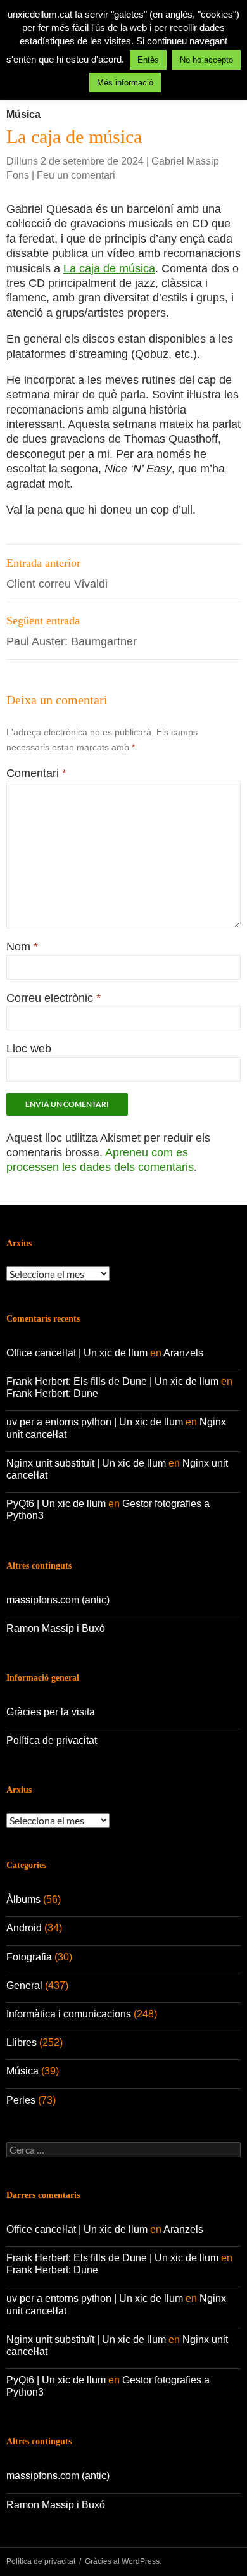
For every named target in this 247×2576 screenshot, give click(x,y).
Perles (21, 2100)
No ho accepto (206, 60)
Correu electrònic (54, 998)
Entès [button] (148, 60)
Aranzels (183, 1353)
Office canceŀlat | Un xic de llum (77, 1353)
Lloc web (29, 1049)
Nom (22, 947)
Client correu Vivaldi (57, 573)
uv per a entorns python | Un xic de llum (95, 1422)
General (24, 1986)
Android (24, 1928)
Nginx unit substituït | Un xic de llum (86, 1463)
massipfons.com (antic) (58, 1600)
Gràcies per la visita (51, 1712)
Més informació (125, 83)
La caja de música (109, 268)
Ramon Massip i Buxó (56, 1628)
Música (23, 114)
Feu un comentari (76, 175)
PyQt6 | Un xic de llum (56, 1504)
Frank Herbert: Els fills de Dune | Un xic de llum (112, 1381)
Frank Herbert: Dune (52, 1393)
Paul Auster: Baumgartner (72, 631)
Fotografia (29, 1957)
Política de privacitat (52, 1740)
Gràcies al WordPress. (123, 2561)
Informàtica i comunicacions (69, 2014)
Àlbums (23, 1899)
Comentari (36, 773)
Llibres (22, 2042)
